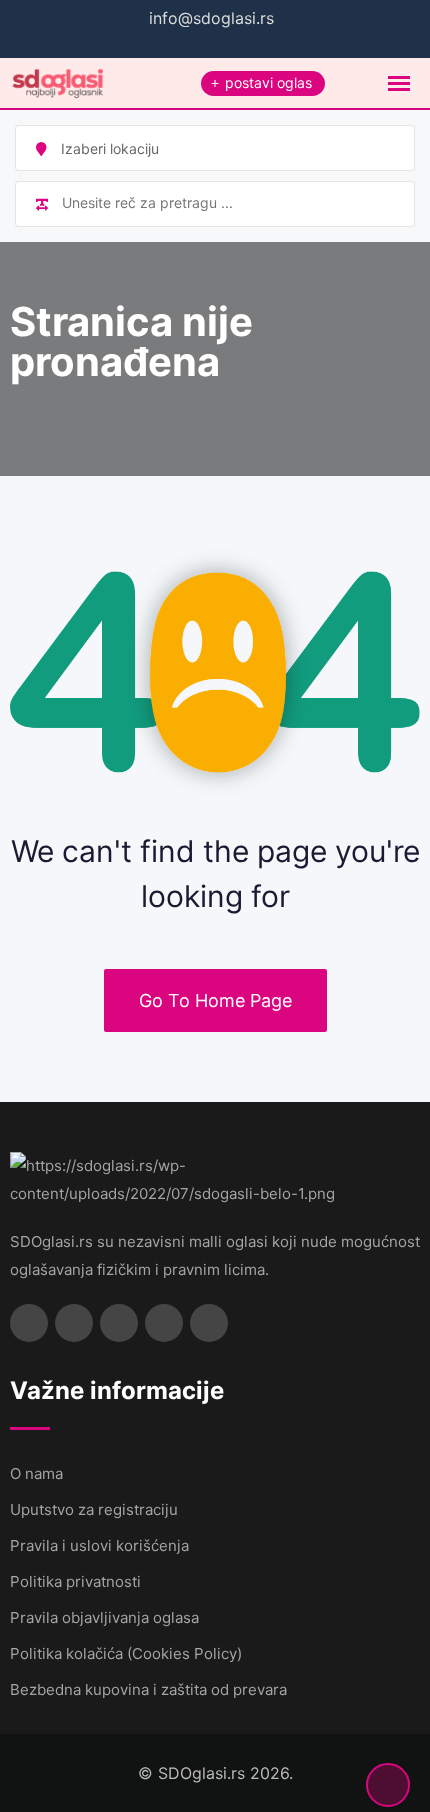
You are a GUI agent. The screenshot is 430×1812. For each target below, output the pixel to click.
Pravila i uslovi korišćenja (99, 1545)
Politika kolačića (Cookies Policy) (126, 1653)
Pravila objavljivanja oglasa (104, 1617)
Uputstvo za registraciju (94, 1509)
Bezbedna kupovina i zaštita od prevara (148, 1689)
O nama (36, 1473)
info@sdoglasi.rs (211, 18)
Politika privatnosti (75, 1581)
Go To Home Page (215, 1000)
